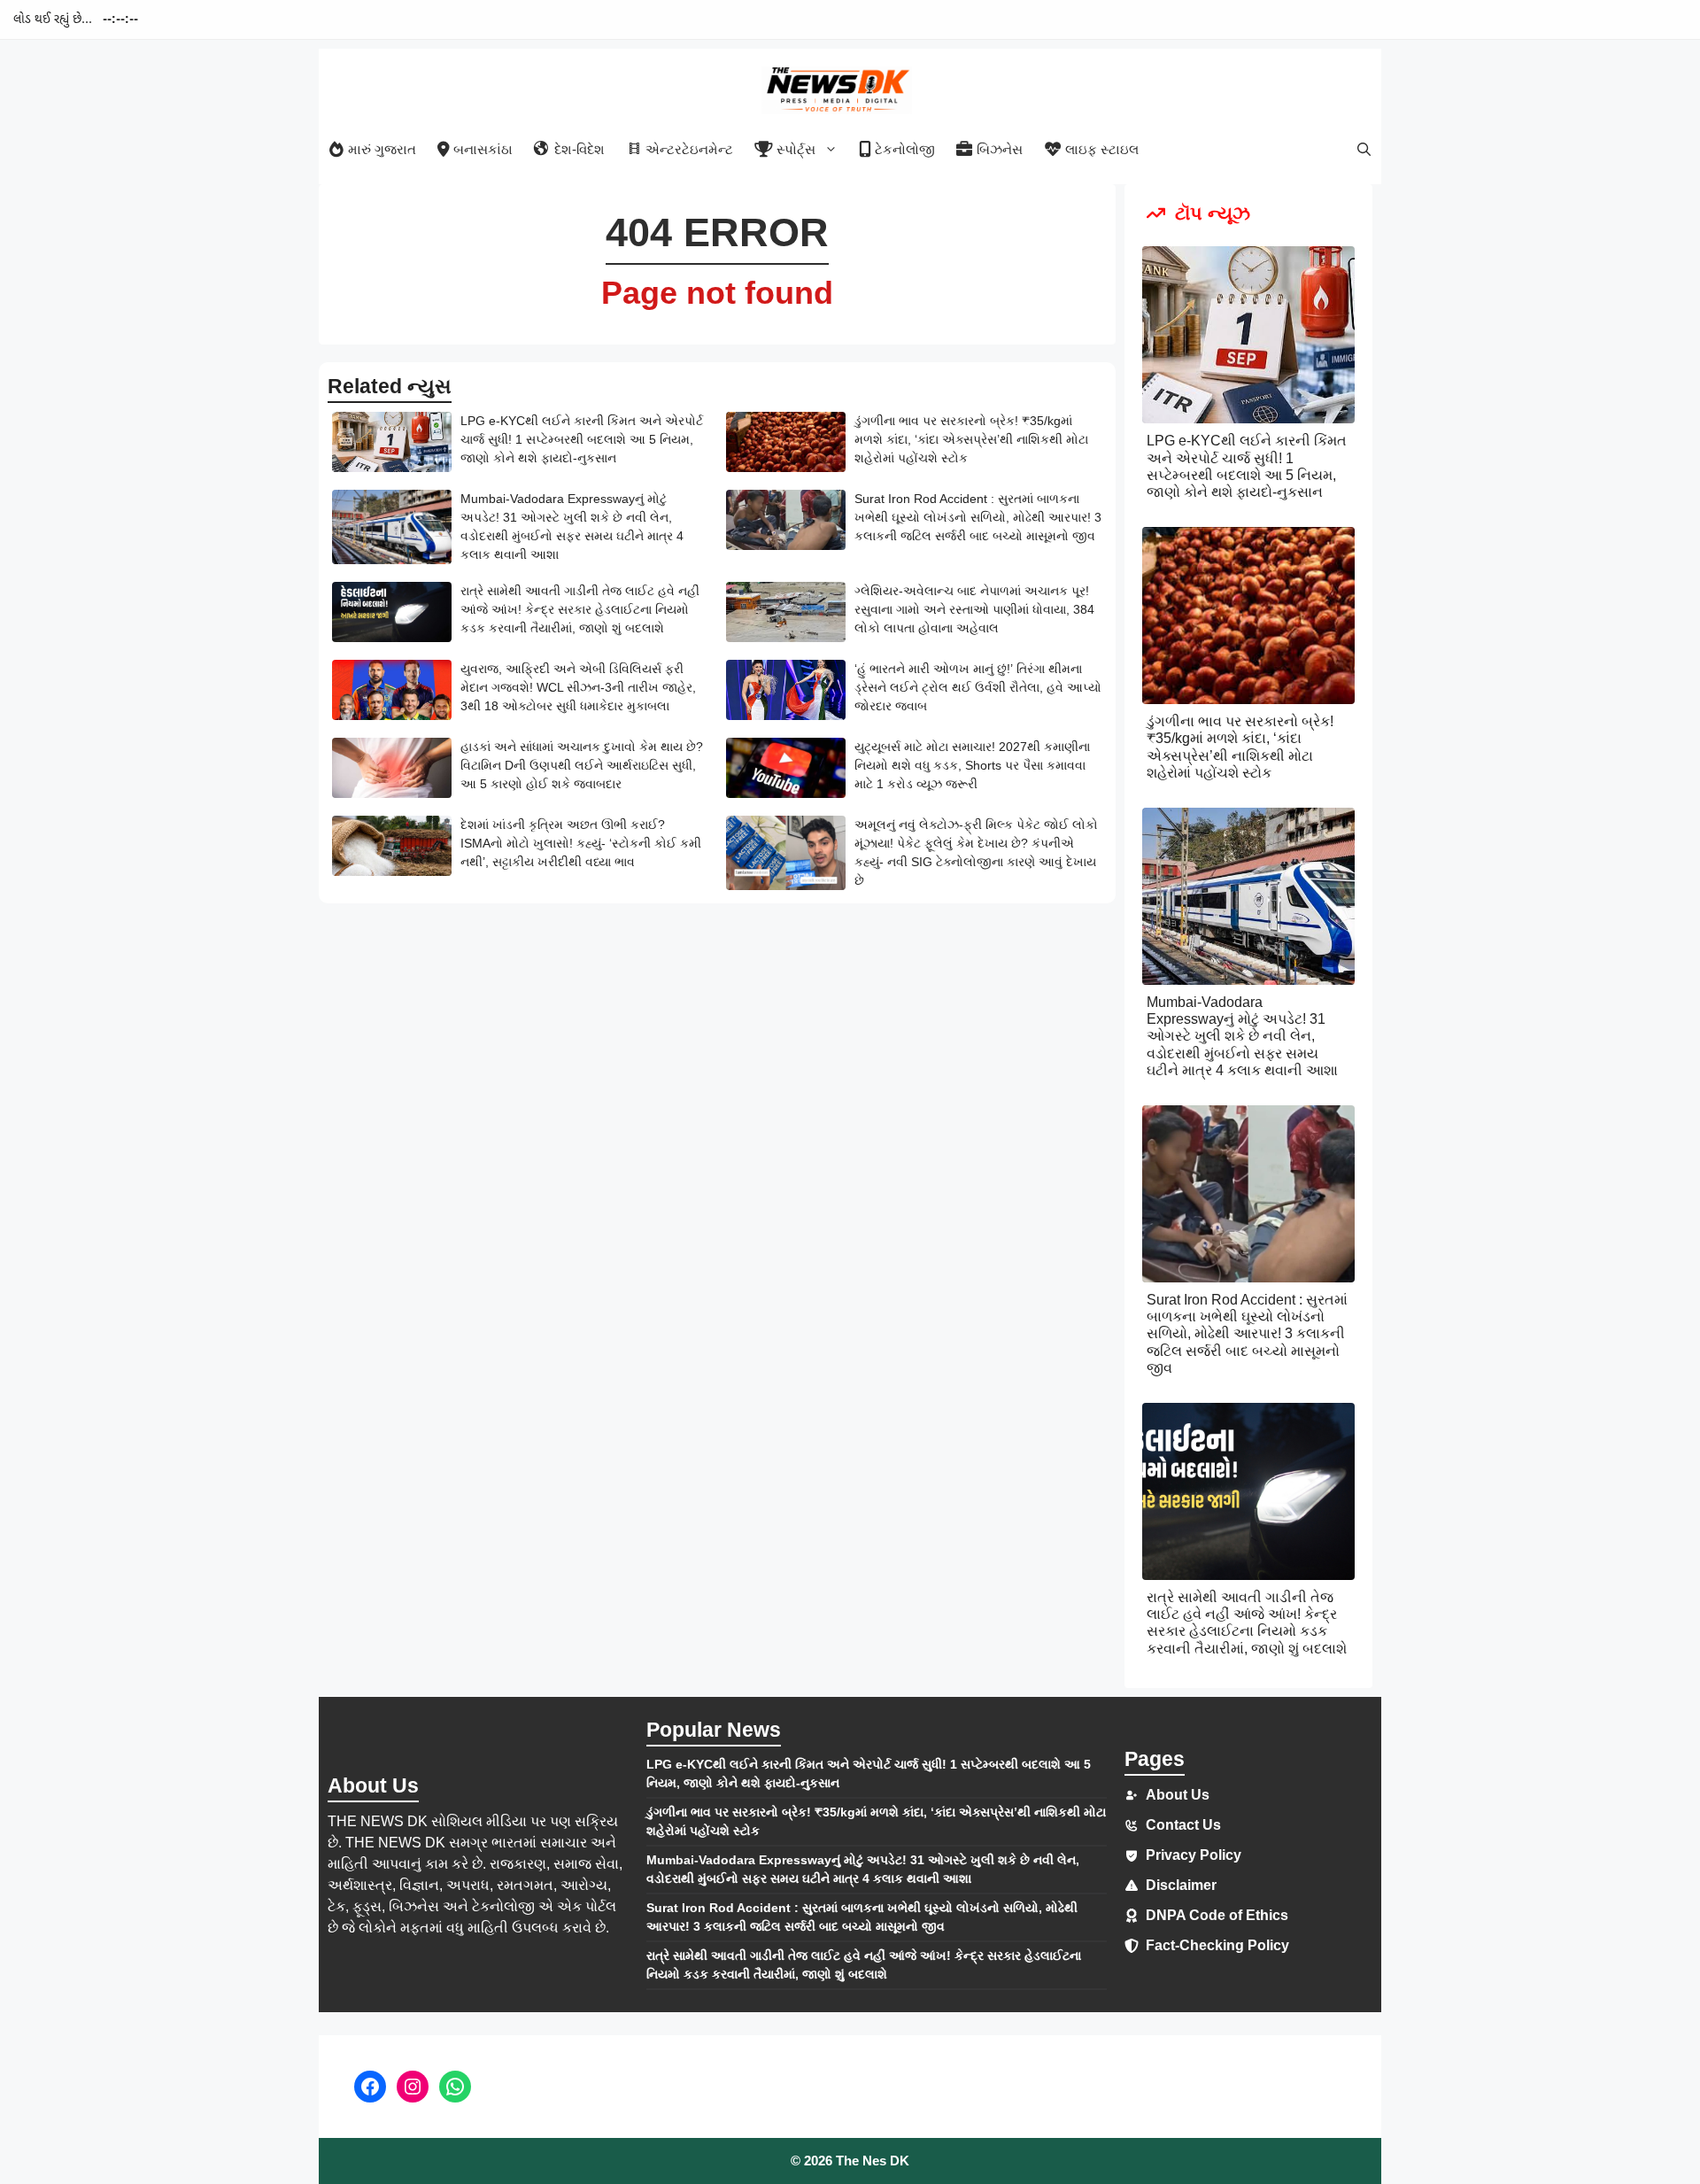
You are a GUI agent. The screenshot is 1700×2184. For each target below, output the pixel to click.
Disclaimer (1181, 1885)
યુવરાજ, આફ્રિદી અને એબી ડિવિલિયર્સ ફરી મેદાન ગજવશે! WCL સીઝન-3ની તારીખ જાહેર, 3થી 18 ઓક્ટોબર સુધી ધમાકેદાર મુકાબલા (578, 687)
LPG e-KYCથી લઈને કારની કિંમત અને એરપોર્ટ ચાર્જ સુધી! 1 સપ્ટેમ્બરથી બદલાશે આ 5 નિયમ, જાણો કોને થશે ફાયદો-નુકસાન (582, 439)
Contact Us (1183, 1825)
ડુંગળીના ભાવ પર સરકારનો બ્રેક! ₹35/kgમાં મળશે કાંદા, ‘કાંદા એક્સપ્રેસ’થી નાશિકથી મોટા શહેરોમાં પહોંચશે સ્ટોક (971, 439)
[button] (1364, 149)
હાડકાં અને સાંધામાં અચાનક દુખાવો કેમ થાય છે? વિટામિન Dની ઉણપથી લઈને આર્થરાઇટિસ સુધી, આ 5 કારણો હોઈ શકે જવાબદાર (582, 765)
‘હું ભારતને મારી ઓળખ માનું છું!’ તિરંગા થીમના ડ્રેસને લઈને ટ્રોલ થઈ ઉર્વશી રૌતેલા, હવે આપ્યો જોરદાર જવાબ (978, 687)
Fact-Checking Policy (1217, 1945)
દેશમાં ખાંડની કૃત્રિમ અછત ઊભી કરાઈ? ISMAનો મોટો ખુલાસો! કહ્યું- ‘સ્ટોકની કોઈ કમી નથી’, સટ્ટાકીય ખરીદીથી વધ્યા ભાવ (581, 843)
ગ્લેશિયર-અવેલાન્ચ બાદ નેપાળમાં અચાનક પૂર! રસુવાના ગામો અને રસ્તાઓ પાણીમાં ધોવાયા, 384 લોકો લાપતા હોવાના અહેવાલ (974, 609)
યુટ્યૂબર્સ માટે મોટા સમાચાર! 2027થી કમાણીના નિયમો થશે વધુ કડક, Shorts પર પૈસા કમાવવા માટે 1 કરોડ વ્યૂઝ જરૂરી (972, 765)
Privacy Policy (1194, 1855)
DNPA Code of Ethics (1217, 1915)
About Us (1178, 1795)
